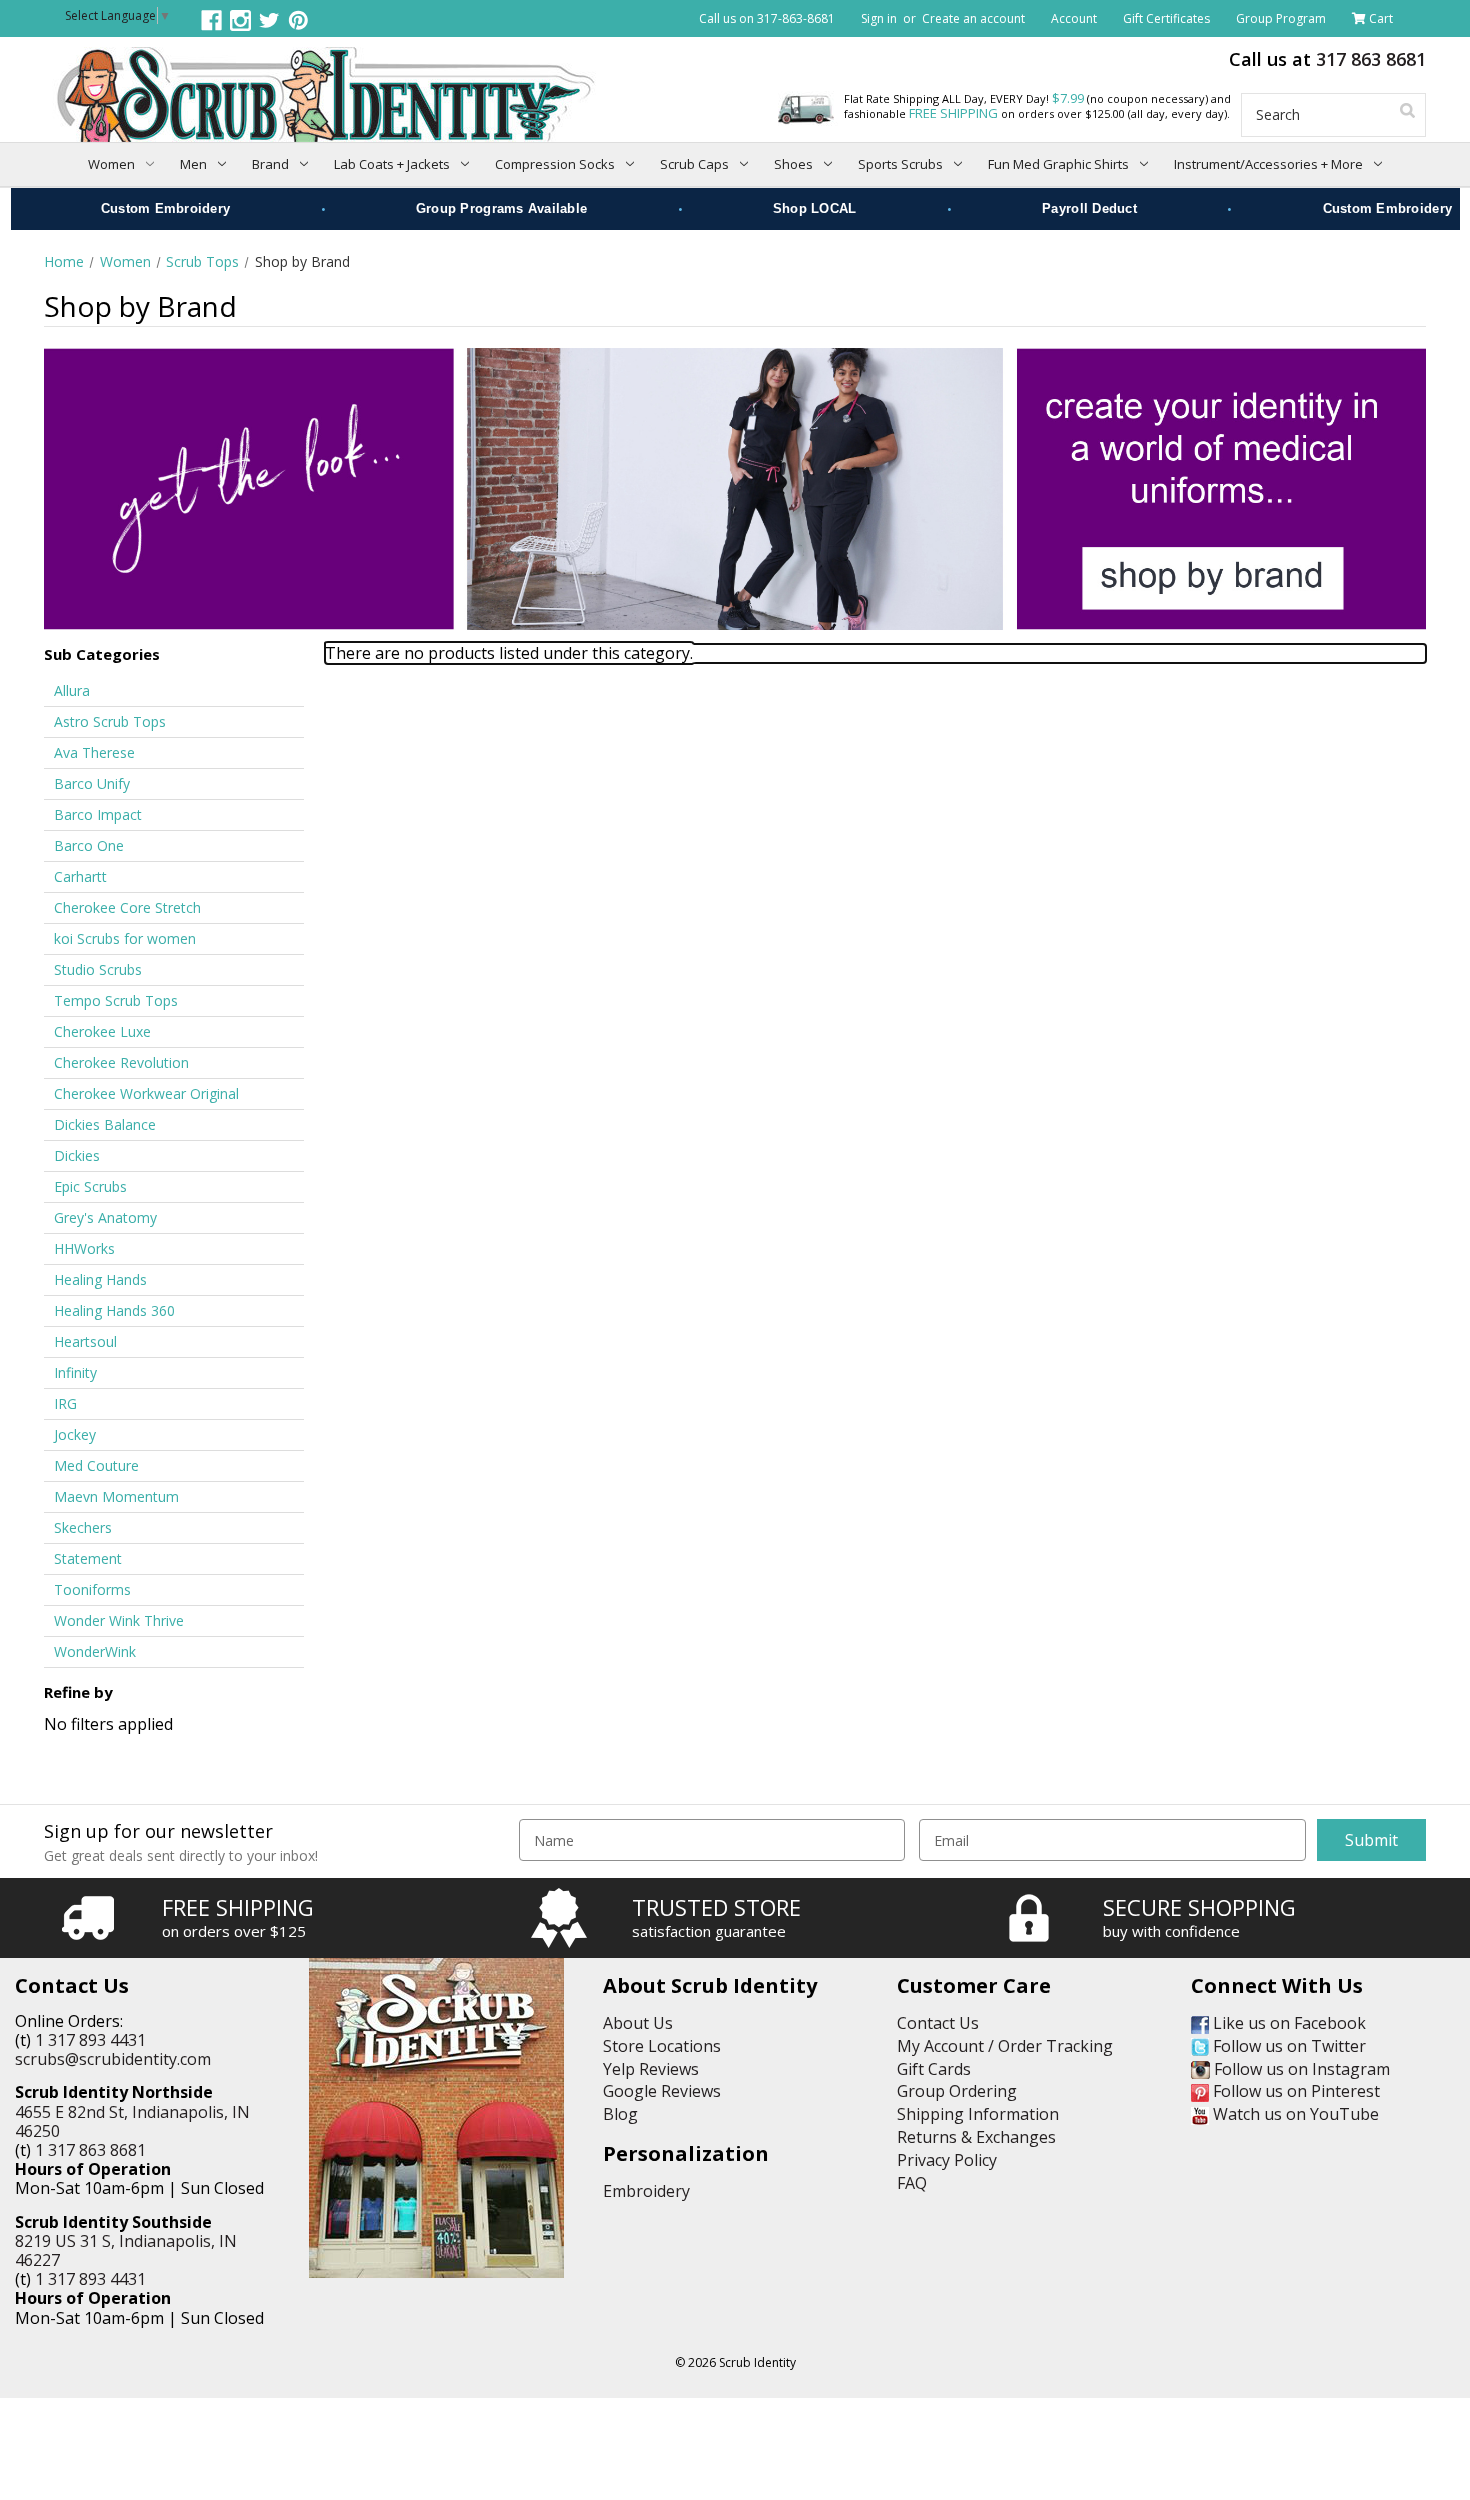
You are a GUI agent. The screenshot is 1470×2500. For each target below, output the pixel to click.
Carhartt (80, 876)
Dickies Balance (105, 1124)
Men (193, 164)
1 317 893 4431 (90, 2040)
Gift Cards (934, 2069)
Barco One (89, 845)
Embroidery (646, 2191)
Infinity (75, 1372)
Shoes (793, 164)
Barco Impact (98, 814)
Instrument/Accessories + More (1268, 164)
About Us (638, 2023)
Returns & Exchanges (976, 2137)
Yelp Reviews (651, 2069)
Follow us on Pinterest (1294, 2091)
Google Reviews (662, 2091)
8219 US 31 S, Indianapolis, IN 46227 (126, 2250)
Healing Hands (100, 1279)
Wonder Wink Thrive (119, 1620)
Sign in (879, 18)
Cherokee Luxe (102, 1031)
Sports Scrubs (900, 164)
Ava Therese (94, 752)
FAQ (912, 2183)
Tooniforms (92, 1589)
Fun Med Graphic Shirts (1058, 164)
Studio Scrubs (98, 969)
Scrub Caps (694, 164)
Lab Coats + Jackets (392, 164)
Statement (88, 1558)
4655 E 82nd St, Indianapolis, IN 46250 (132, 2121)
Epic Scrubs (90, 1186)
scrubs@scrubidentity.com (113, 2059)
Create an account (973, 18)
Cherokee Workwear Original (146, 1093)
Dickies (77, 1155)
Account (1074, 18)
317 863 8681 (1371, 59)
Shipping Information (978, 2114)
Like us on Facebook (1287, 2023)
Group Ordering (957, 2091)
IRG (65, 1403)
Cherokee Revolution (121, 1062)
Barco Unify (92, 783)
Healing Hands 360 (114, 1310)
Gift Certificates (1166, 18)
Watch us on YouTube (1294, 2114)
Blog (620, 2114)
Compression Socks (555, 164)
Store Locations (662, 2046)
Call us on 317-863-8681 (767, 18)
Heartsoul (85, 1341)
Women (111, 164)
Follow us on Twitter (1287, 2046)
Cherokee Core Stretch (127, 907)
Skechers (83, 1527)
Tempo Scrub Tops (116, 1000)
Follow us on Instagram (1300, 2069)
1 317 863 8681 (90, 2150)
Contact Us (938, 2023)
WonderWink (95, 1651)
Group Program (1281, 18)
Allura (72, 690)
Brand (270, 164)
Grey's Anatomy (105, 1217)
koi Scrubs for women (125, 938)
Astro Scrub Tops (110, 721)
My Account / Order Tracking (1005, 2046)
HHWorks (84, 1248)
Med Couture (96, 1465)
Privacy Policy (947, 2160)
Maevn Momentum (116, 1496)
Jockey (75, 1434)
